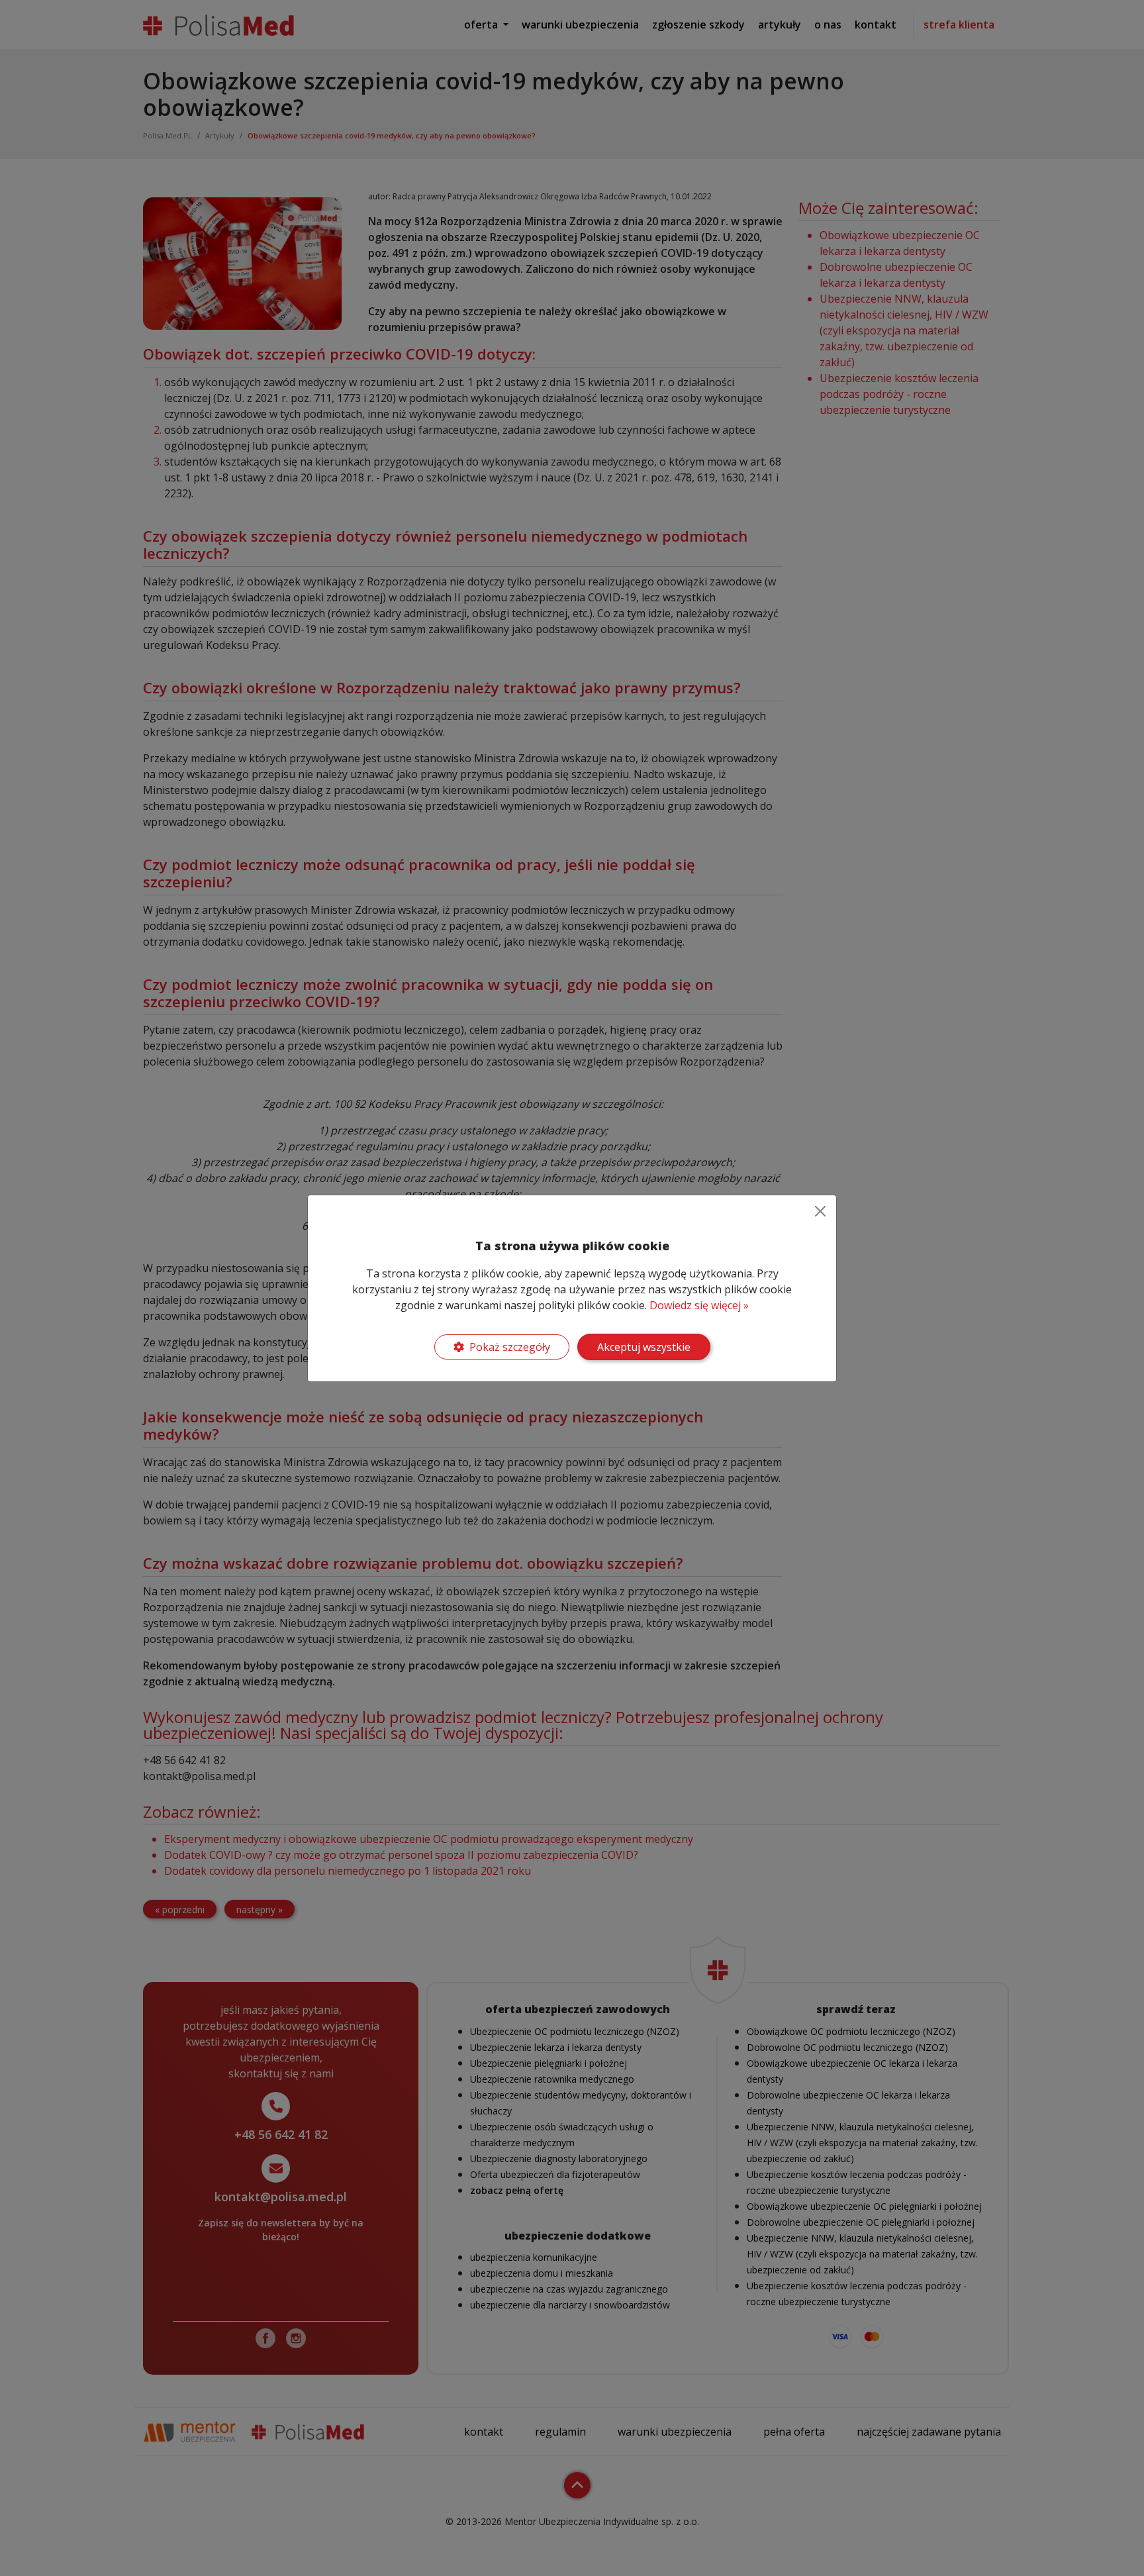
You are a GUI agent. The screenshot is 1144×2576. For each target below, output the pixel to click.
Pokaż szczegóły (510, 1347)
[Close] (820, 1211)
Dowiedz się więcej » (699, 1305)
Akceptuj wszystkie (644, 1347)
